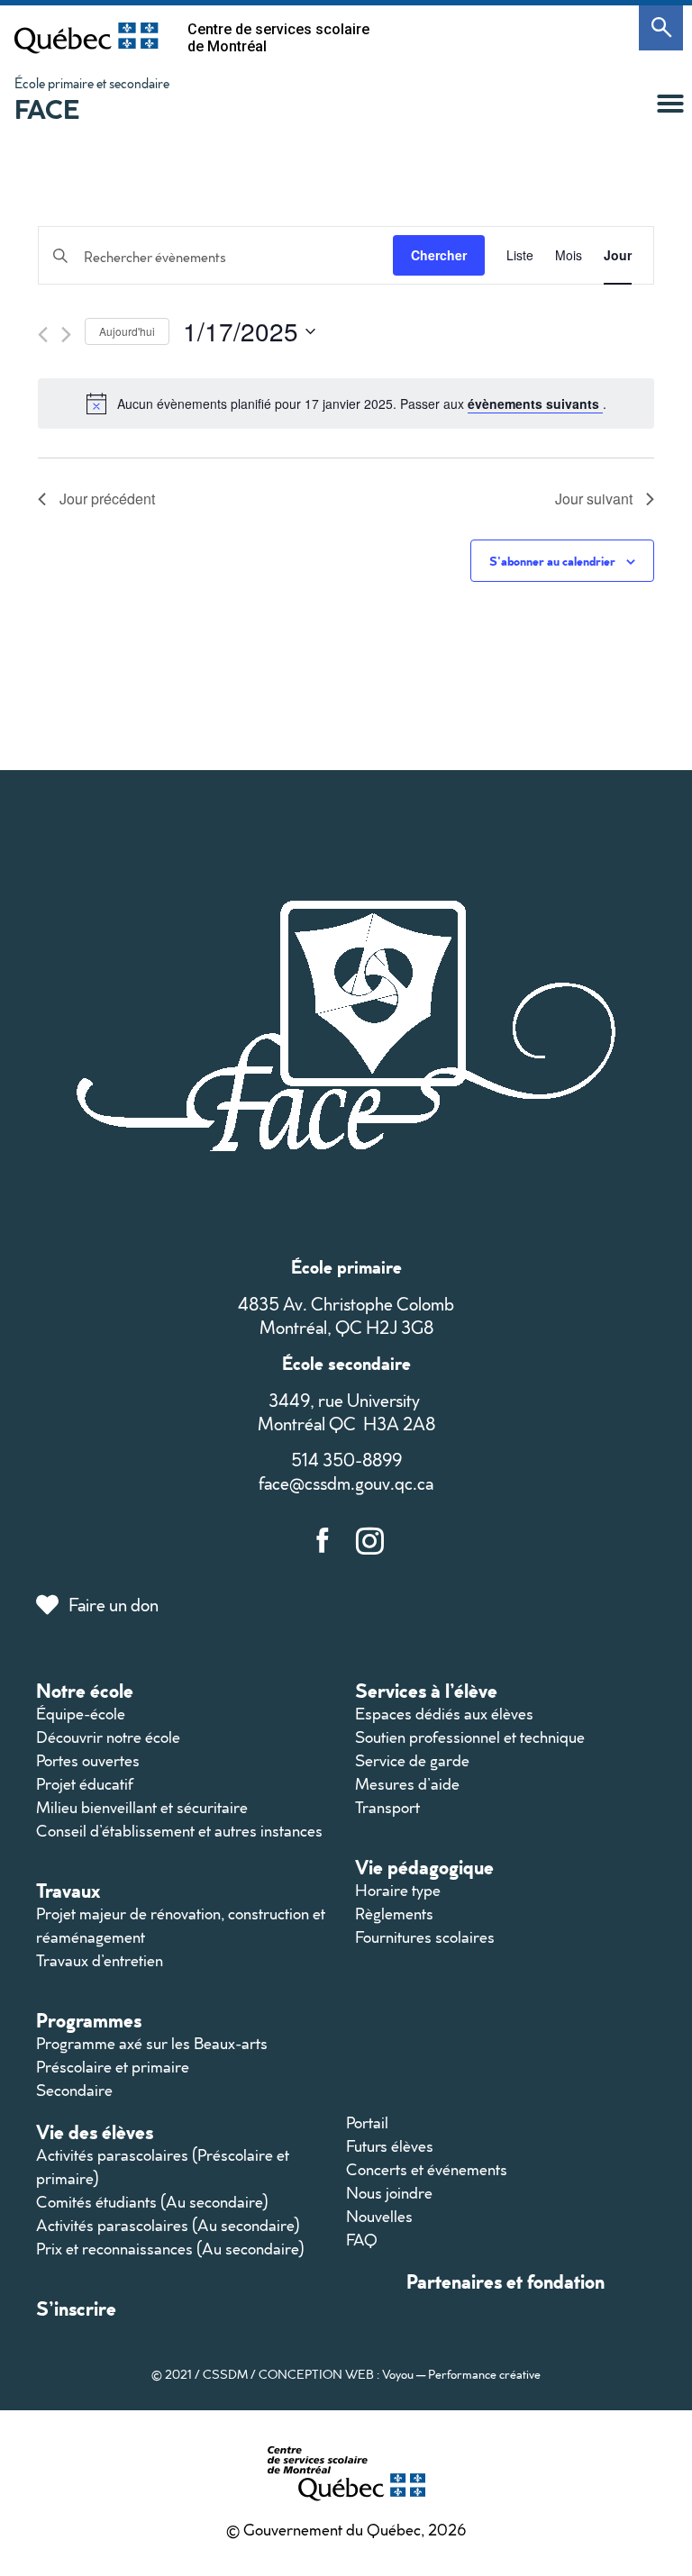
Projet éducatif (85, 1784)
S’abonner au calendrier (552, 561)
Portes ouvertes (88, 1760)
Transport (387, 1807)
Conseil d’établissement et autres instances (179, 1831)
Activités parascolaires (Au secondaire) (168, 2225)
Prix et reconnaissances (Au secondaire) (170, 2249)
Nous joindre (389, 2193)
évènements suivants (535, 404)
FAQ (362, 2240)
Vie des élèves (95, 2132)
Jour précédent (107, 499)
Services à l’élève (426, 1690)
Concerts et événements (427, 2169)
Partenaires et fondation (505, 2281)
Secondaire (74, 2090)
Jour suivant (594, 499)
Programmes (89, 2020)
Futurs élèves (390, 2146)
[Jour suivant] (66, 335)
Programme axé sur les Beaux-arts (152, 2043)
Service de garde (412, 1760)
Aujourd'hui (127, 331)
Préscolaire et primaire (113, 2067)
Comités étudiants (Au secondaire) (152, 2202)
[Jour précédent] (43, 335)
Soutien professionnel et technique (470, 1737)
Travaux (68, 1890)
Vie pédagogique (424, 1867)
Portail (367, 2122)
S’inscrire (76, 2308)
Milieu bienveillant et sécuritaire (142, 1807)
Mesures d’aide (407, 1784)
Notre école (85, 1690)
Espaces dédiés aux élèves (444, 1714)
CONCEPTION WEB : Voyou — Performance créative (400, 2374)
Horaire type (398, 1890)
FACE (47, 109)
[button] (670, 104)
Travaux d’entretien (100, 1960)
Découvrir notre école (108, 1737)
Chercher (439, 255)
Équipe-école (81, 1714)
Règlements (394, 1914)
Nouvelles (379, 2216)
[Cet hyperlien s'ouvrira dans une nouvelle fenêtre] (86, 38)
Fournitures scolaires (425, 1937)
